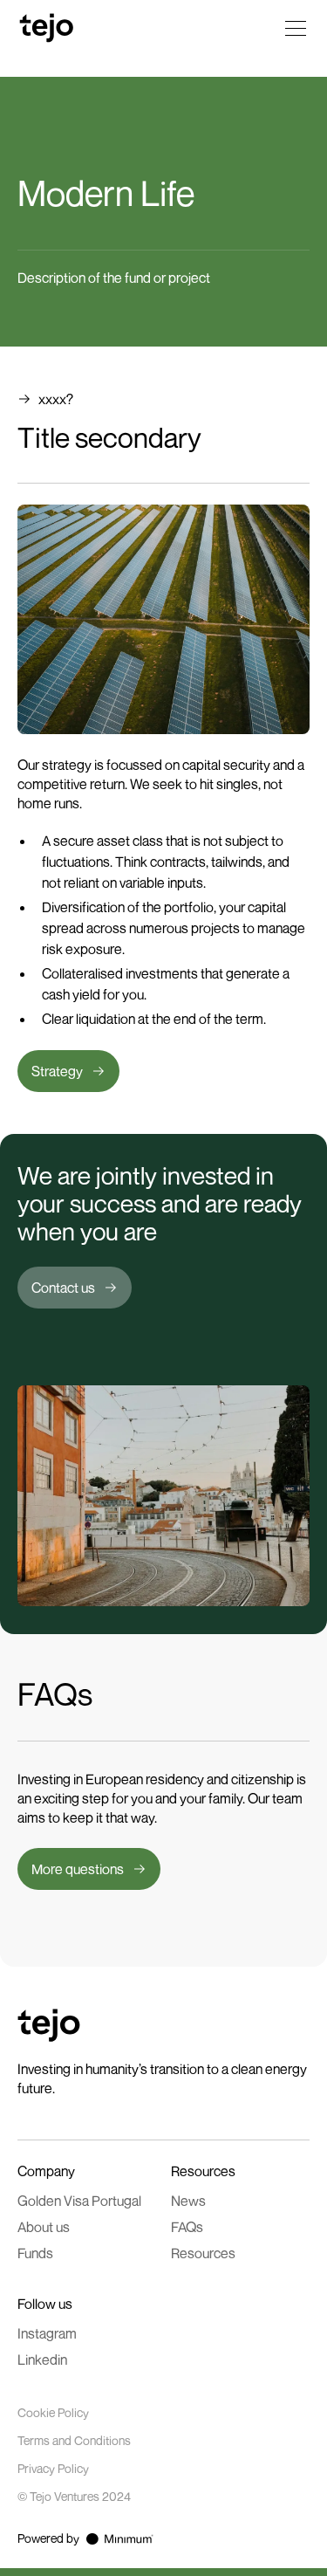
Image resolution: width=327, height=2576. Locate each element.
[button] (292, 28)
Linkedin (42, 2360)
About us (44, 2227)
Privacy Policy (53, 2468)
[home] (44, 28)
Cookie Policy (53, 2412)
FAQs (187, 2227)
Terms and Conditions (74, 2440)
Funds (35, 2253)
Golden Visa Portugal (79, 2201)
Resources (203, 2253)
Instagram (47, 2333)
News (188, 2201)
